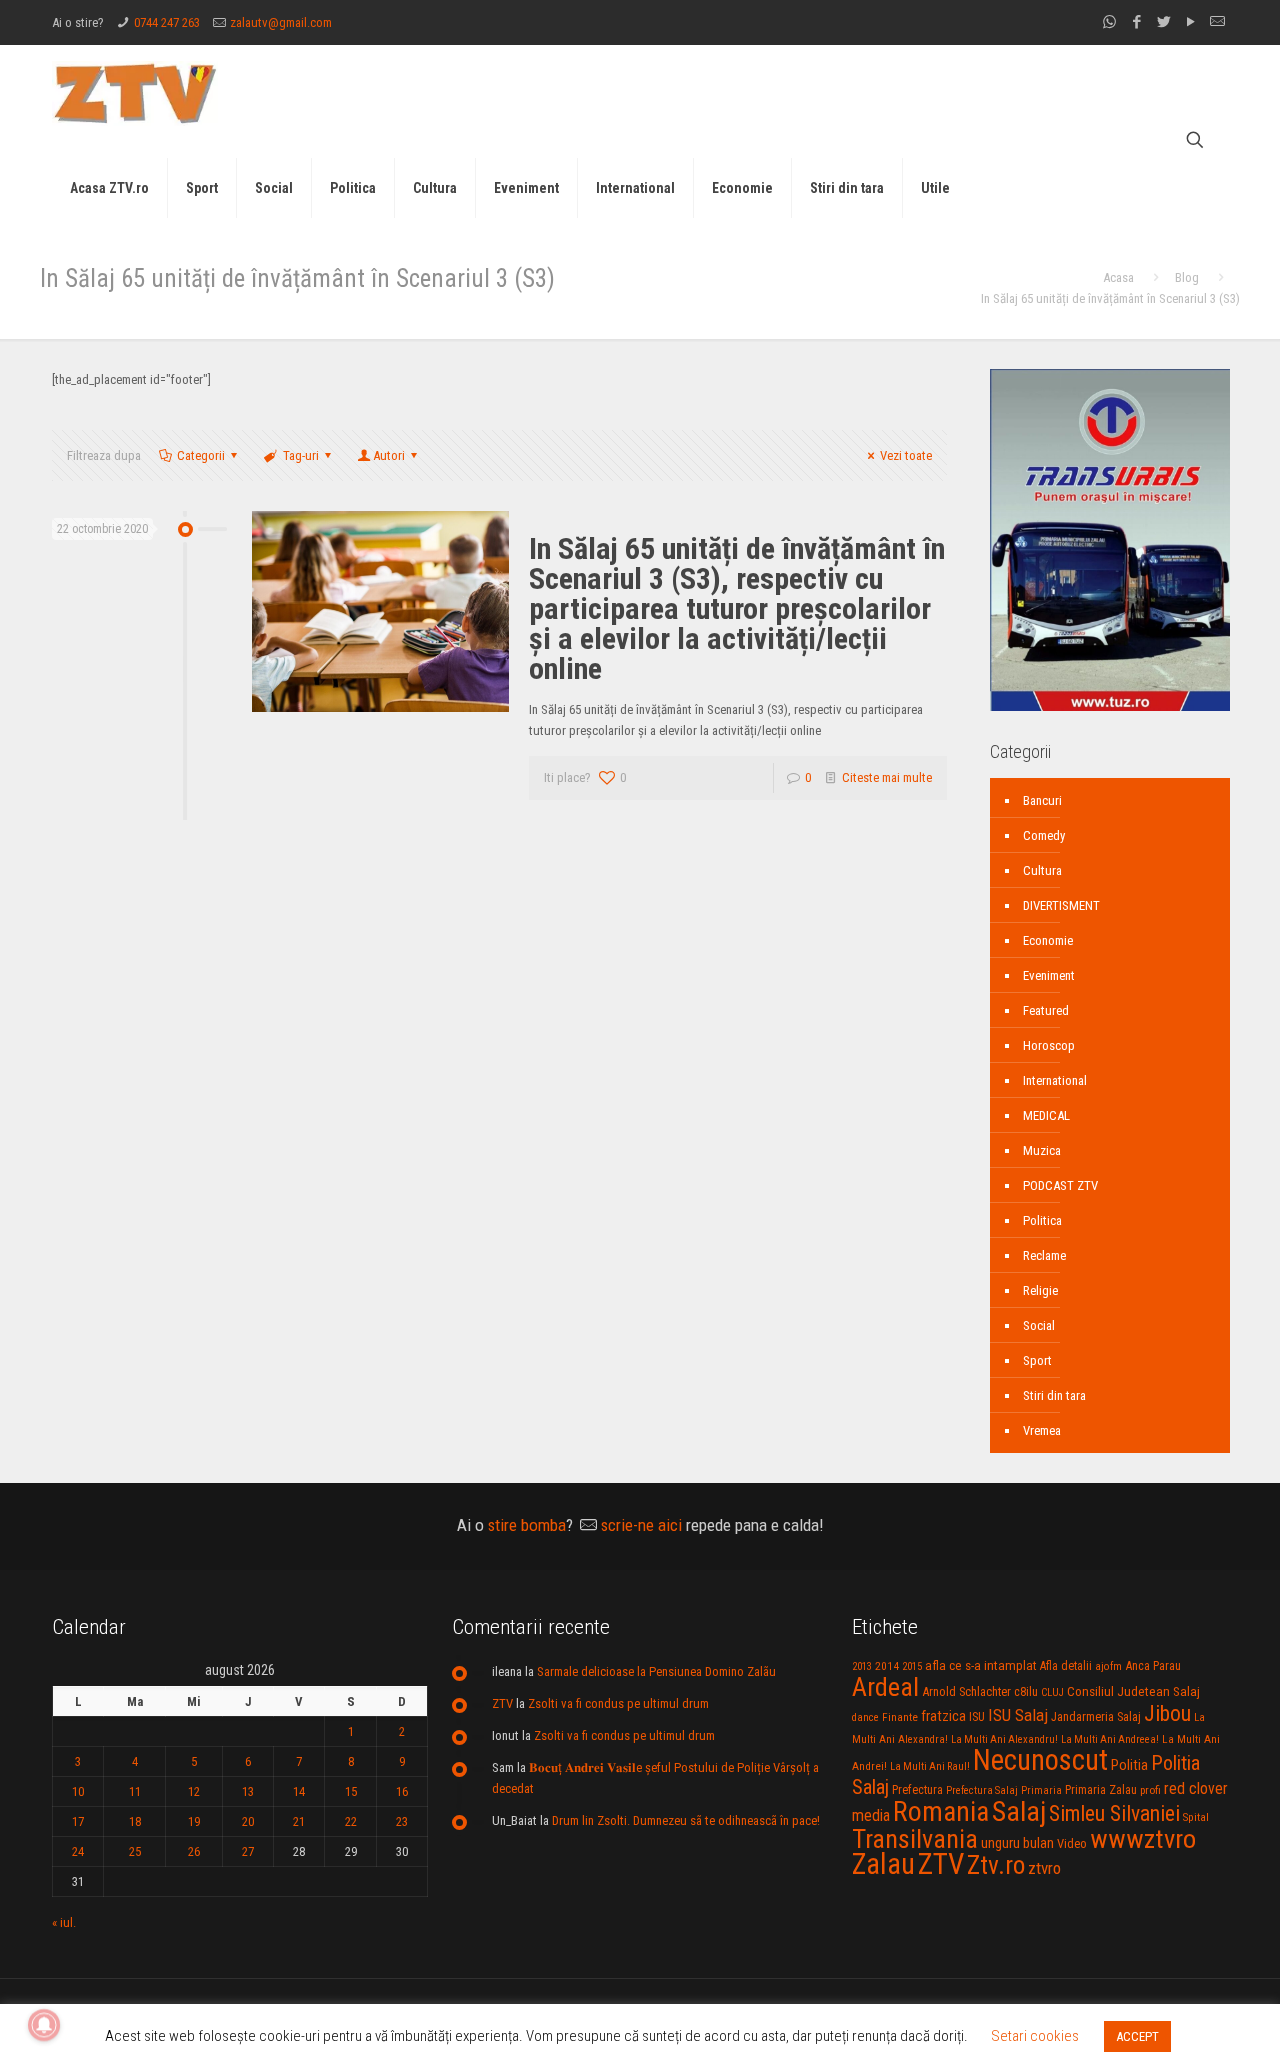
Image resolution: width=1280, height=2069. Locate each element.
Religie (1040, 1290)
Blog (1187, 277)
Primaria (1041, 1790)
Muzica (1042, 1150)
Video (1072, 1843)
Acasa (1118, 277)
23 (402, 1821)
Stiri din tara (1054, 1395)
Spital (1196, 1817)
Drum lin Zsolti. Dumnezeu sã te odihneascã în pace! (686, 1820)
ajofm (1108, 1666)
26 (194, 1851)
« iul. (64, 1922)
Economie (1048, 940)
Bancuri (1042, 800)
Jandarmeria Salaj (1096, 1716)
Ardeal (885, 1687)
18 (135, 1821)
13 (248, 1791)
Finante (900, 1717)
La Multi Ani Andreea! (1110, 1739)
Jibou (1167, 1713)
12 (194, 1791)
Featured (1046, 1010)
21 (299, 1821)
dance (865, 1717)
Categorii (201, 455)
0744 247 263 (167, 22)
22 (351, 1821)
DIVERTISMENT (1061, 905)
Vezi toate (906, 455)
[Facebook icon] (1136, 22)
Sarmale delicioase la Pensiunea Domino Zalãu (656, 1671)
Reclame (1044, 1255)
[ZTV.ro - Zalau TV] (135, 92)
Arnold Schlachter (966, 1691)
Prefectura (917, 1790)
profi (1150, 1790)
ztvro (1044, 1868)
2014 (887, 1666)
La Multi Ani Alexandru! (1004, 1739)
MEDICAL (1046, 1115)
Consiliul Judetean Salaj (1133, 1691)
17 (78, 1821)
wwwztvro (1143, 1838)
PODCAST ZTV (1060, 1185)
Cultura (1042, 870)
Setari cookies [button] (1035, 2036)
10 (78, 1791)
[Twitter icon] (1163, 22)
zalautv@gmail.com (281, 22)
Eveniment (1049, 975)
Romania (941, 1812)
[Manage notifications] (44, 2025)
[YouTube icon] (1190, 22)
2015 (912, 1666)
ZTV (502, 1703)
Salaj (1019, 1811)
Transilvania (915, 1839)
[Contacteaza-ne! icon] (1217, 22)
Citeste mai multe (887, 777)
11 (135, 1791)
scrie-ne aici (641, 1525)
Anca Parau (1153, 1665)
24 (78, 1851)
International (1055, 1080)
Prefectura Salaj (982, 1790)
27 (248, 1851)
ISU (977, 1717)
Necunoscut (1040, 1760)
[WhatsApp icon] (1109, 22)
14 (299, 1791)
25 (135, 1851)
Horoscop (1049, 1045)
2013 (862, 1666)
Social (1039, 1325)
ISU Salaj (1018, 1715)
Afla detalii (1066, 1666)
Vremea (1042, 1430)
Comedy (1044, 835)
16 (402, 1791)
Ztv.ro (996, 1865)
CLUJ (1052, 1692)
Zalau (883, 1864)
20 (248, 1821)
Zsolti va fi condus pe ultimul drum (618, 1703)
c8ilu (1026, 1691)
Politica (1042, 1220)
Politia (1129, 1765)
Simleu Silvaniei (1114, 1813)
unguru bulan (1017, 1843)
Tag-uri (301, 455)
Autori (389, 455)
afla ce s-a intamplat (981, 1665)
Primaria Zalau (1101, 1790)
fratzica (943, 1716)
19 (194, 1821)
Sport (1037, 1360)
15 (351, 1791)
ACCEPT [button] (1137, 2036)
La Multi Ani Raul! (930, 1766)
